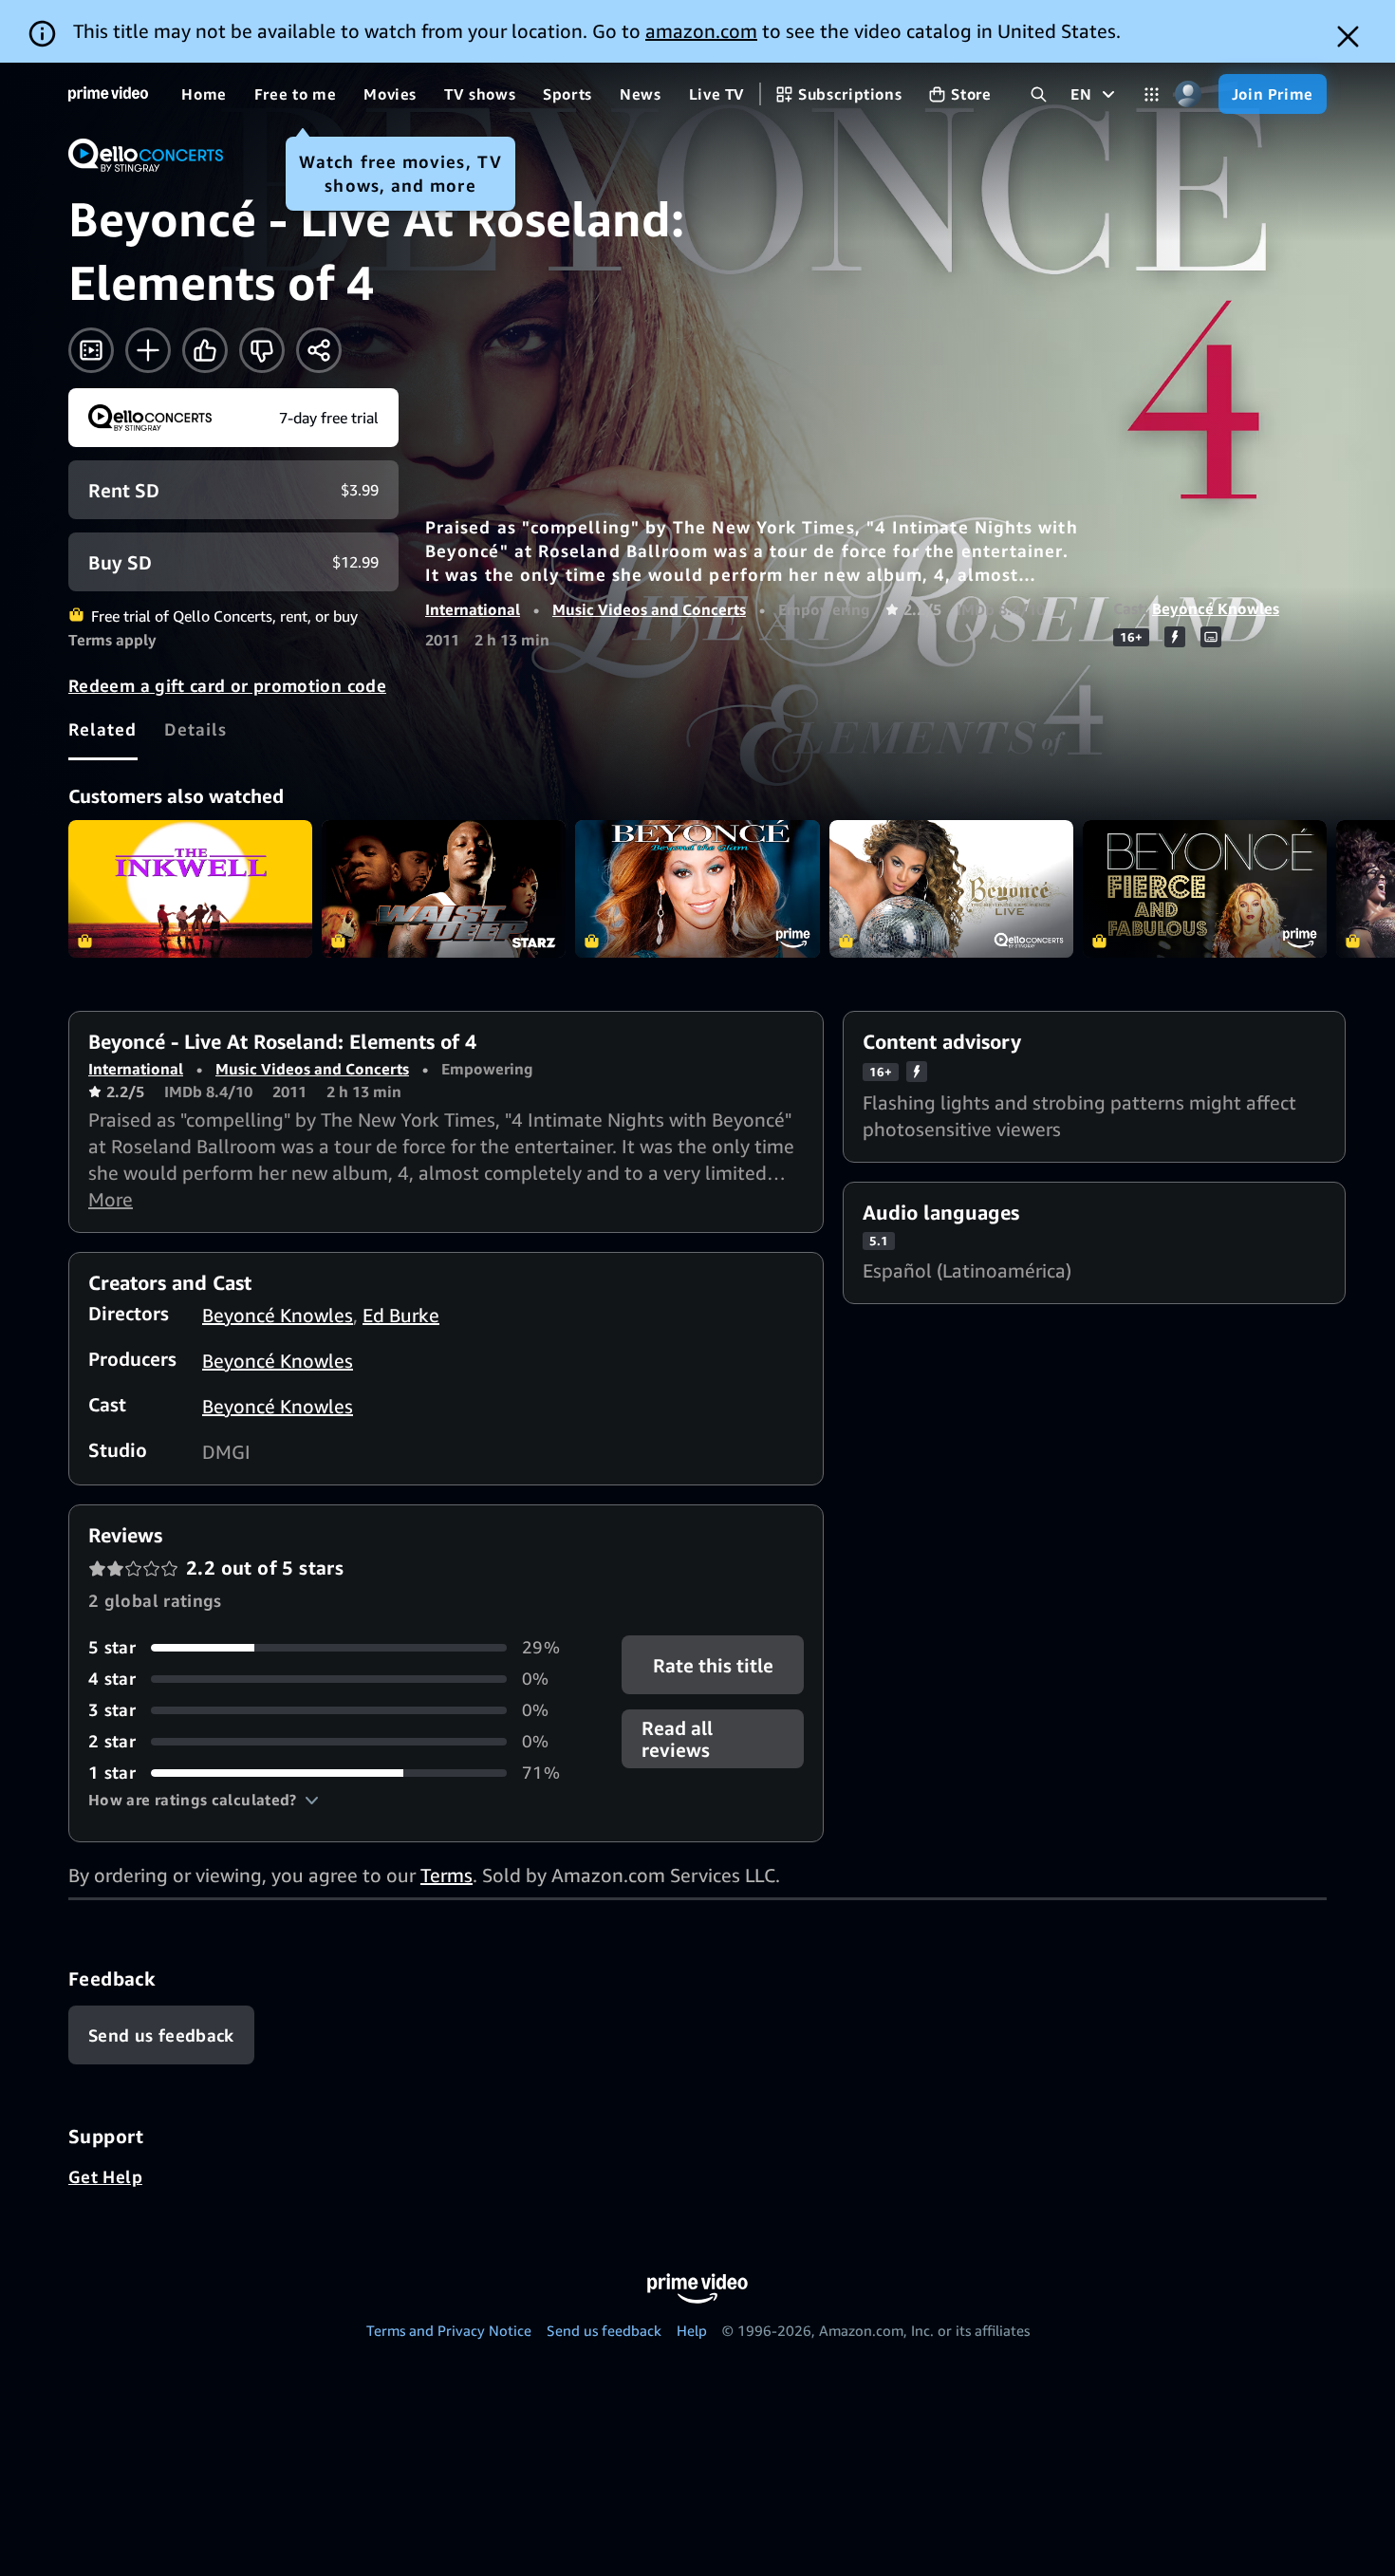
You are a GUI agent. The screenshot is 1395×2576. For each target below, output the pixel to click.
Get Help (105, 2176)
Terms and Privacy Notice (449, 2330)
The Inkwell (190, 889)
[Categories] (1152, 94)
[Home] (108, 94)
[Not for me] (262, 350)
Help (692, 2330)
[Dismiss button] (1348, 37)
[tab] (103, 729)
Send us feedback (604, 2330)
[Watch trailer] (91, 350)
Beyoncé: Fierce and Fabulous (1205, 889)
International (473, 609)
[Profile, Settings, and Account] (1189, 94)
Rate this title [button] (712, 1665)
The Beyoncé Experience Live (951, 889)
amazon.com (701, 31)
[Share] (319, 350)
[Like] (205, 350)
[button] (204, 1800)
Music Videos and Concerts (649, 609)
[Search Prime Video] (1039, 94)
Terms (446, 1875)
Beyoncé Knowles (1216, 608)
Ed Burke (401, 1315)
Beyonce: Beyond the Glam (697, 889)
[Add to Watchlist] (148, 350)
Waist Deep (444, 889)
